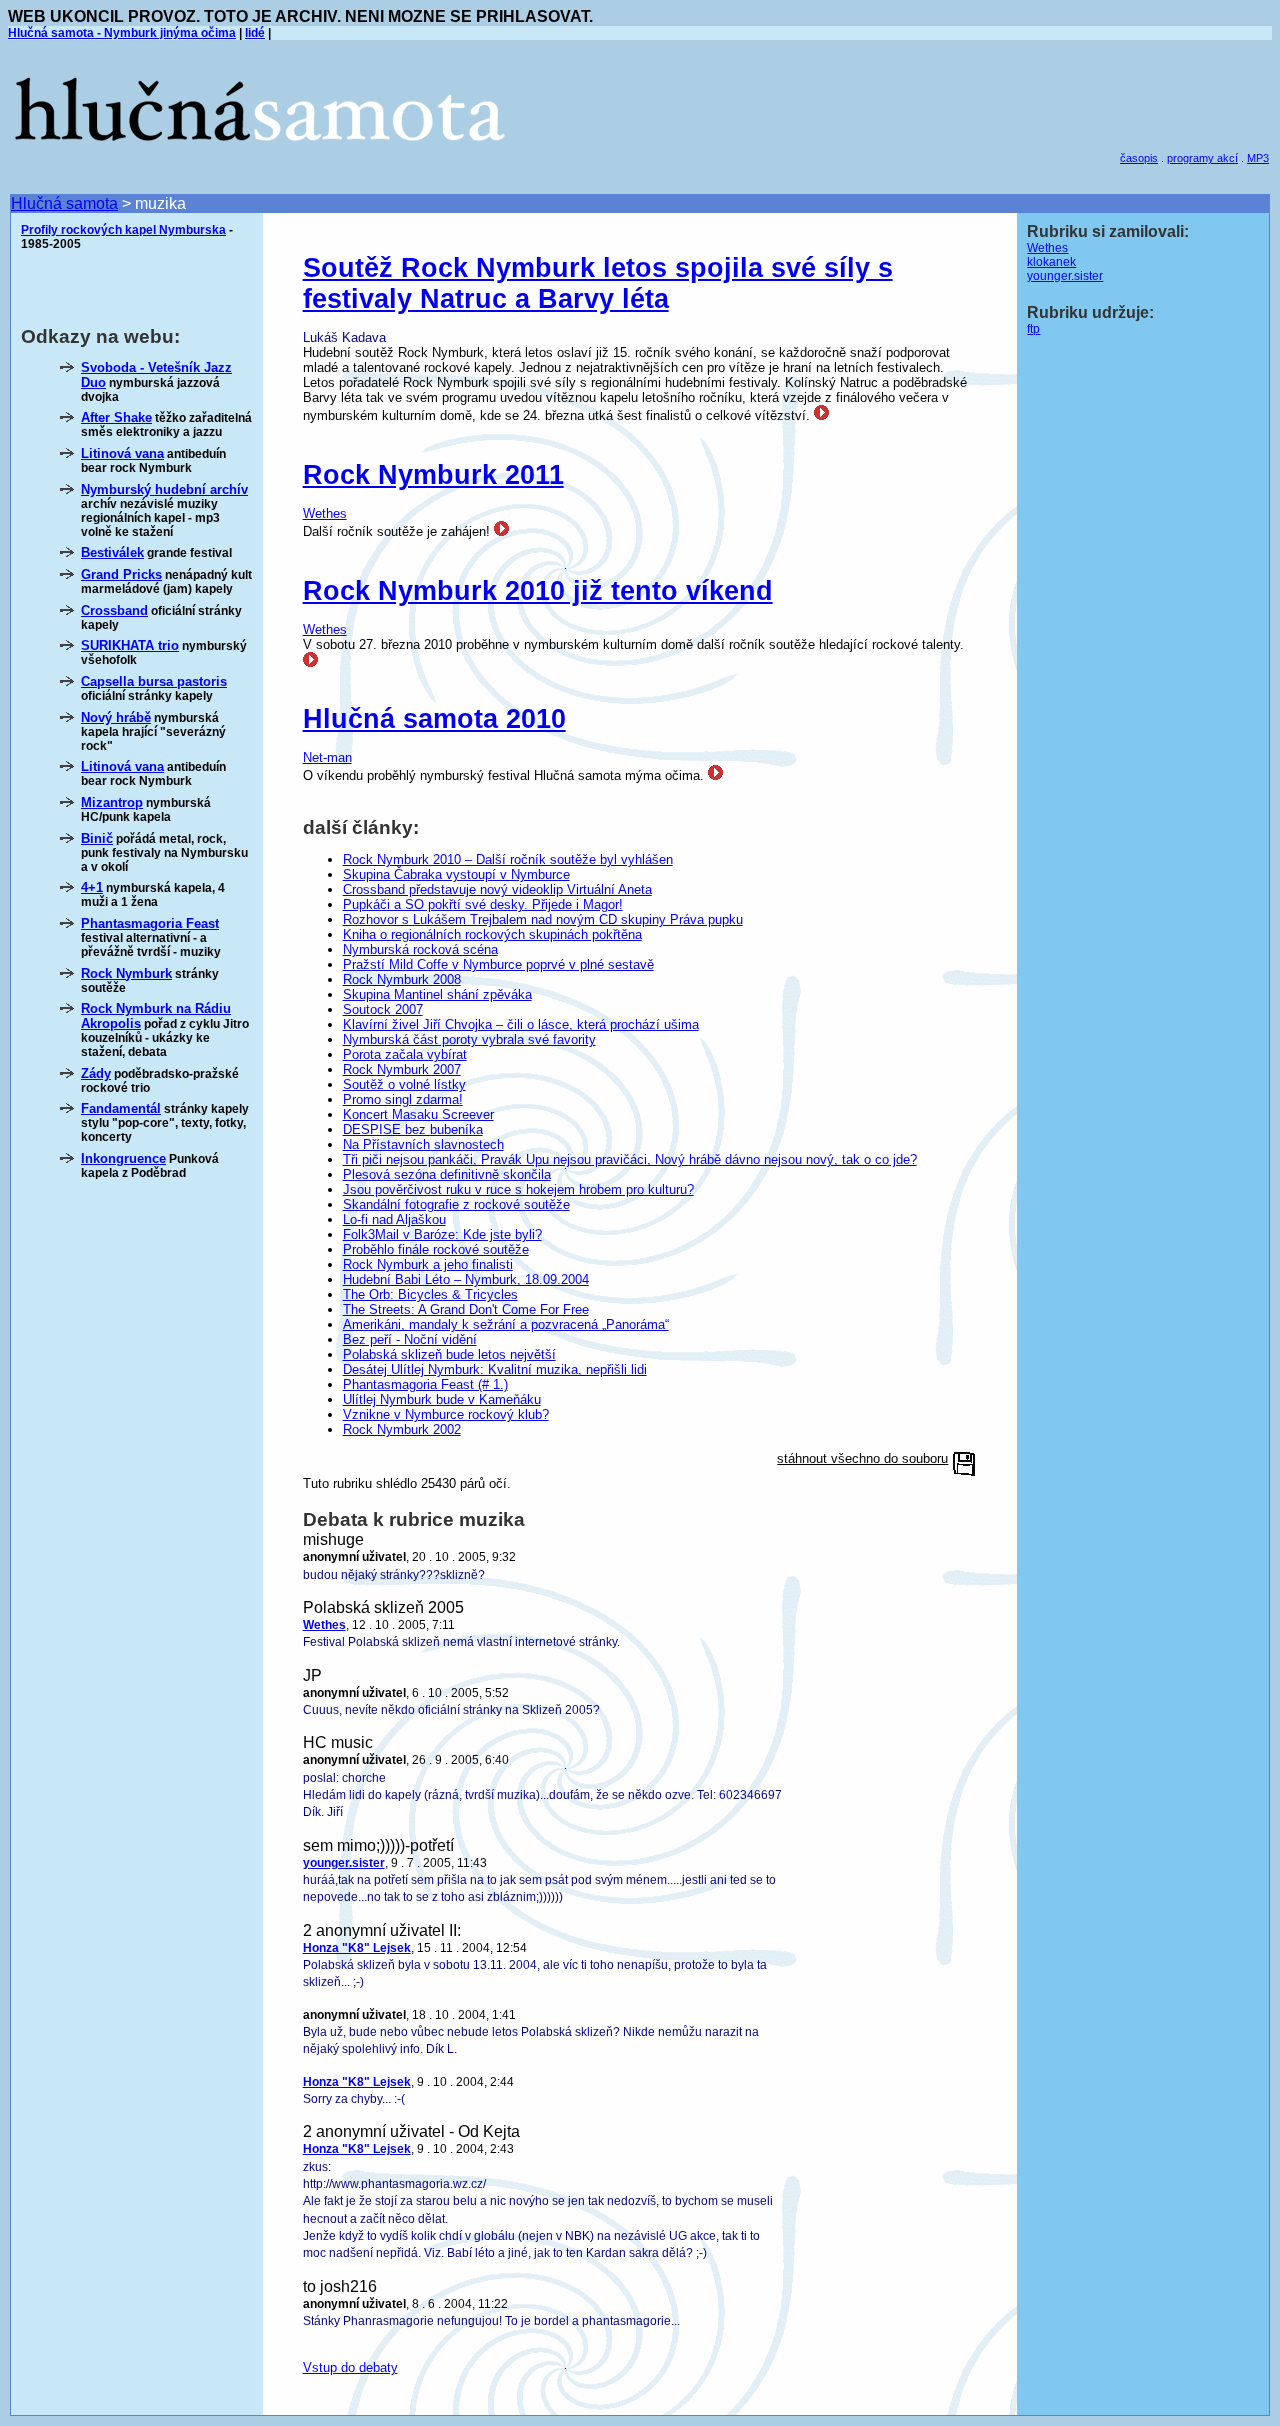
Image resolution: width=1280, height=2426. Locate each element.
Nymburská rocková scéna (420, 949)
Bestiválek (112, 552)
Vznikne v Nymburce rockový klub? (446, 1414)
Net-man (327, 757)
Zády (96, 1073)
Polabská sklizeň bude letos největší (449, 1354)
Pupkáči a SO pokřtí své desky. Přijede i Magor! (483, 904)
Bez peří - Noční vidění (410, 1339)
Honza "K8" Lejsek (357, 1948)
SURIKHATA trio (130, 645)
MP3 (1258, 158)
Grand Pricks (121, 574)
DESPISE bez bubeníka (413, 1129)
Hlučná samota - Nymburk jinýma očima (122, 33)
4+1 (92, 887)
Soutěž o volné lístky (404, 1084)
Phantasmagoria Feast (150, 923)
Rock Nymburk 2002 (402, 1429)
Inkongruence (123, 1158)
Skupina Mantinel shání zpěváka (437, 994)
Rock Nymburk (126, 973)
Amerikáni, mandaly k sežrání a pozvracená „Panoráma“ (506, 1324)
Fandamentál (121, 1108)
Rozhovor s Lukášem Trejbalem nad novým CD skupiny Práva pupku (543, 919)
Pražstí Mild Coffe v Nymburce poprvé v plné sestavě (498, 964)
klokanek (1051, 262)
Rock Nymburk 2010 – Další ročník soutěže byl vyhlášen (508, 859)
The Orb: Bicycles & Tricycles (430, 1294)
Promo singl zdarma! (403, 1099)
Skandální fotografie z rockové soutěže (456, 1204)
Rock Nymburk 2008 (402, 979)
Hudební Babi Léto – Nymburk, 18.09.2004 (466, 1279)
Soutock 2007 (383, 1009)
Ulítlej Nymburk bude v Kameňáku (442, 1399)
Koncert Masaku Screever (418, 1114)
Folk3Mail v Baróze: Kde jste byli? (442, 1234)
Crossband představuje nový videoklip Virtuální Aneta (497, 889)
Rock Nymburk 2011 (433, 475)
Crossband (114, 610)
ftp (1033, 329)
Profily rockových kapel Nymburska (123, 230)
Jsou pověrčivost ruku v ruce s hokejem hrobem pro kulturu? (518, 1189)
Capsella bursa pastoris (154, 681)
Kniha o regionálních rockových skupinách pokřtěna (492, 934)
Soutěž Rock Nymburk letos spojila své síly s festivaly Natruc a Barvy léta (598, 283)
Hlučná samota (64, 203)
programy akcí (1202, 158)
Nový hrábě (116, 717)
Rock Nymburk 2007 (402, 1069)
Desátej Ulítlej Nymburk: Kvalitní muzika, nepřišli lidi (495, 1369)
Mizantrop (112, 802)
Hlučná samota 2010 (434, 719)
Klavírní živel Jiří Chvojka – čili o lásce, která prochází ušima (521, 1024)
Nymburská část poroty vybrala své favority (469, 1039)
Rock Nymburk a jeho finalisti (428, 1264)
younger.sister (344, 1863)
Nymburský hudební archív (164, 489)
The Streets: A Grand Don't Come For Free (466, 1309)
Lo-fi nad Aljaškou (394, 1219)
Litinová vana (122, 453)
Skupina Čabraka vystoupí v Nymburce (456, 874)
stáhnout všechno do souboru (862, 1458)
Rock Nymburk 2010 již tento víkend (538, 591)
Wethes (325, 513)
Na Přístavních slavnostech (423, 1144)
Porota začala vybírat (405, 1054)
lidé (255, 33)
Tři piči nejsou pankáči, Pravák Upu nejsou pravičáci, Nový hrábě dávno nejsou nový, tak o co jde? (630, 1159)
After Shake (116, 417)
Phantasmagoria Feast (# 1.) (425, 1384)
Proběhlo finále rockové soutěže (436, 1249)
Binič (97, 838)
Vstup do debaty (350, 2367)
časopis (1139, 158)
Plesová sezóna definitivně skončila (447, 1174)
